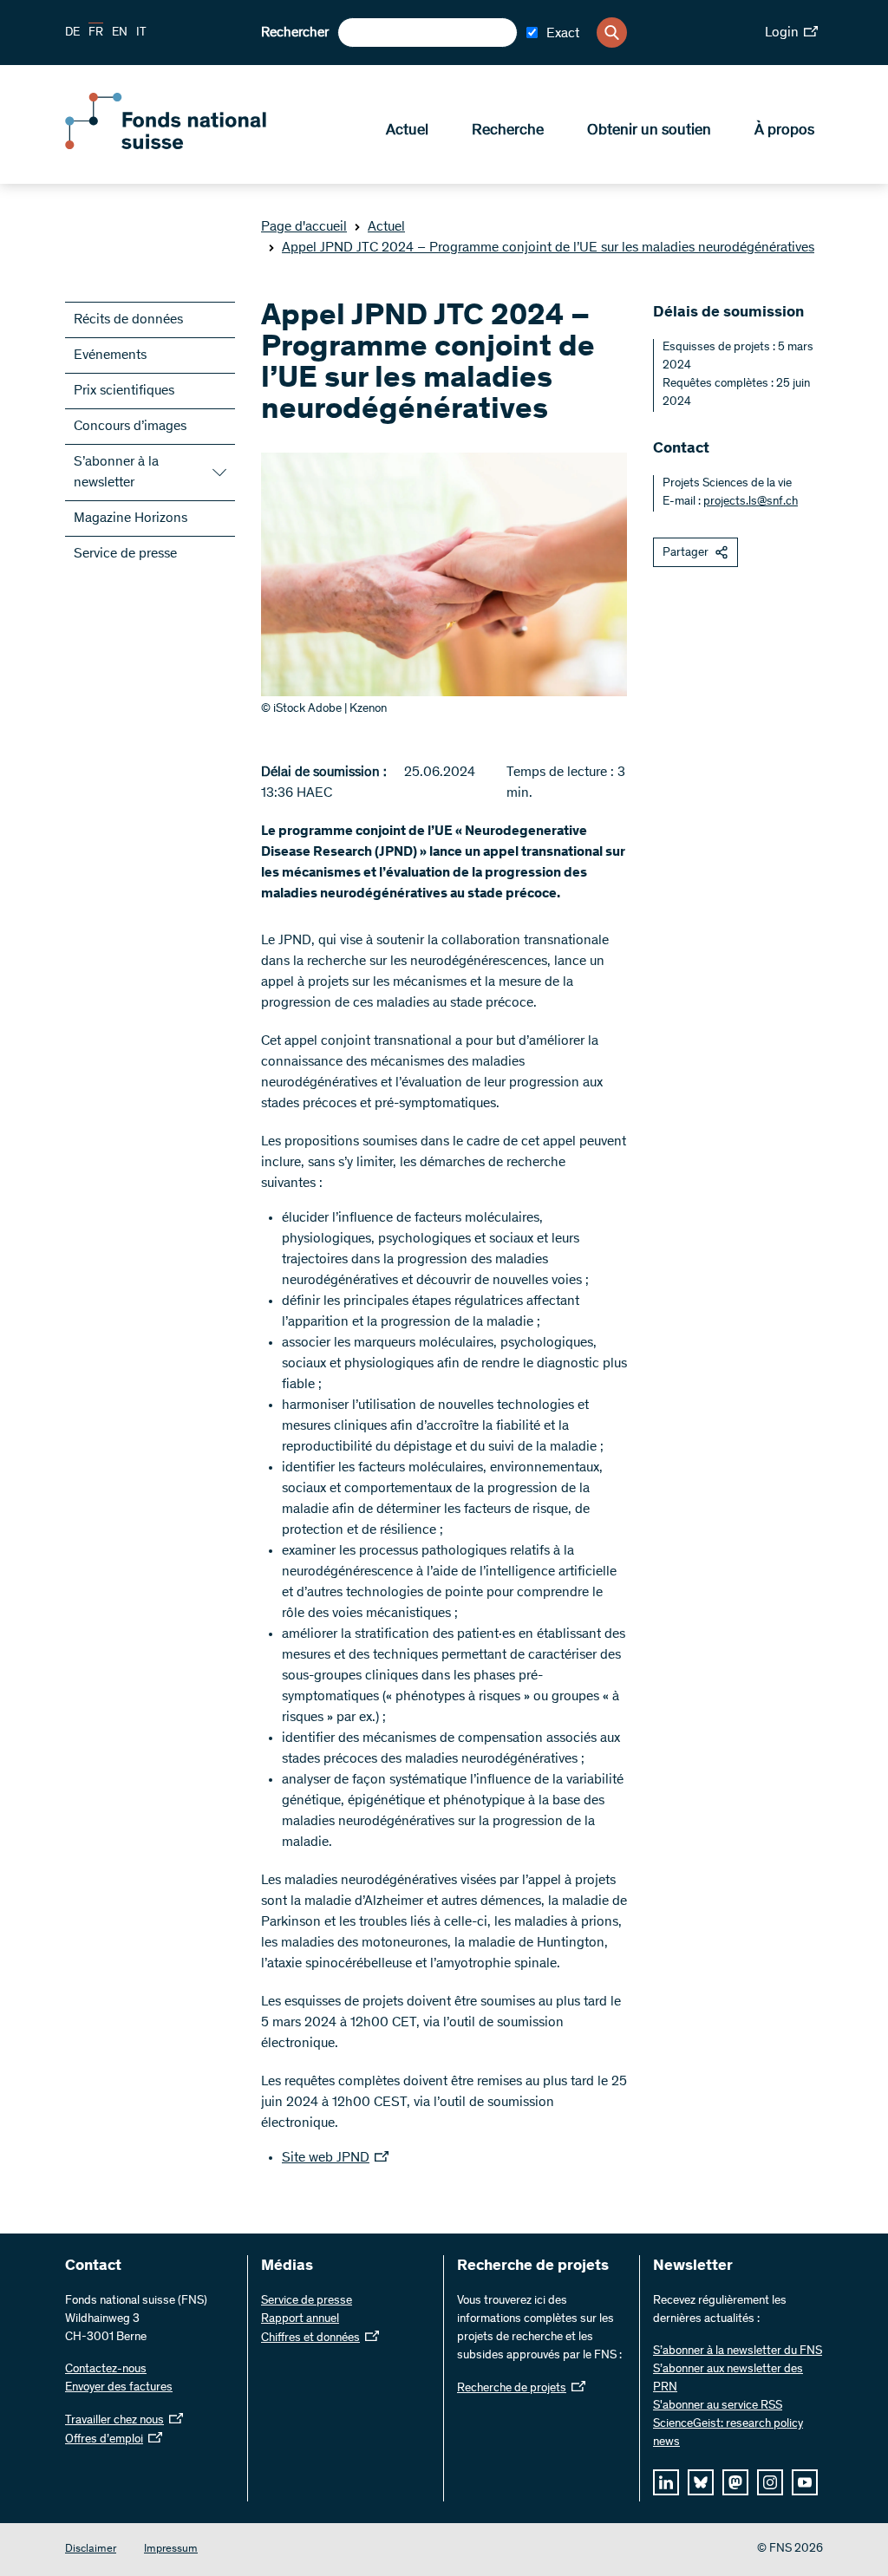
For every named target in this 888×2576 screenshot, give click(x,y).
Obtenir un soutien (649, 131)
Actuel (407, 131)
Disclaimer (91, 2550)
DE (72, 33)
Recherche (508, 131)
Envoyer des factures (119, 2388)
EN (120, 33)
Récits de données (128, 320)
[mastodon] (735, 2482)
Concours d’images (130, 427)
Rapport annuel (300, 2319)
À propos (784, 131)
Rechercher (295, 33)
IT (141, 33)
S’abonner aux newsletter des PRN (728, 2379)
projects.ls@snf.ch (751, 502)
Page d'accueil (304, 227)
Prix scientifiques (124, 391)
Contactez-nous (106, 2370)
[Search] (612, 33)
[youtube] (805, 2482)
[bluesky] (701, 2482)
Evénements (110, 355)
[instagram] (770, 2482)
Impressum (171, 2550)
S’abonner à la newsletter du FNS (738, 2351)
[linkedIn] (666, 2482)
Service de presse (125, 554)
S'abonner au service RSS (718, 2406)
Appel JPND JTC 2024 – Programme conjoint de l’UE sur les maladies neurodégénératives (548, 248)
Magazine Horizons (131, 518)
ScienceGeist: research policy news (728, 2433)
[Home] (191, 146)
